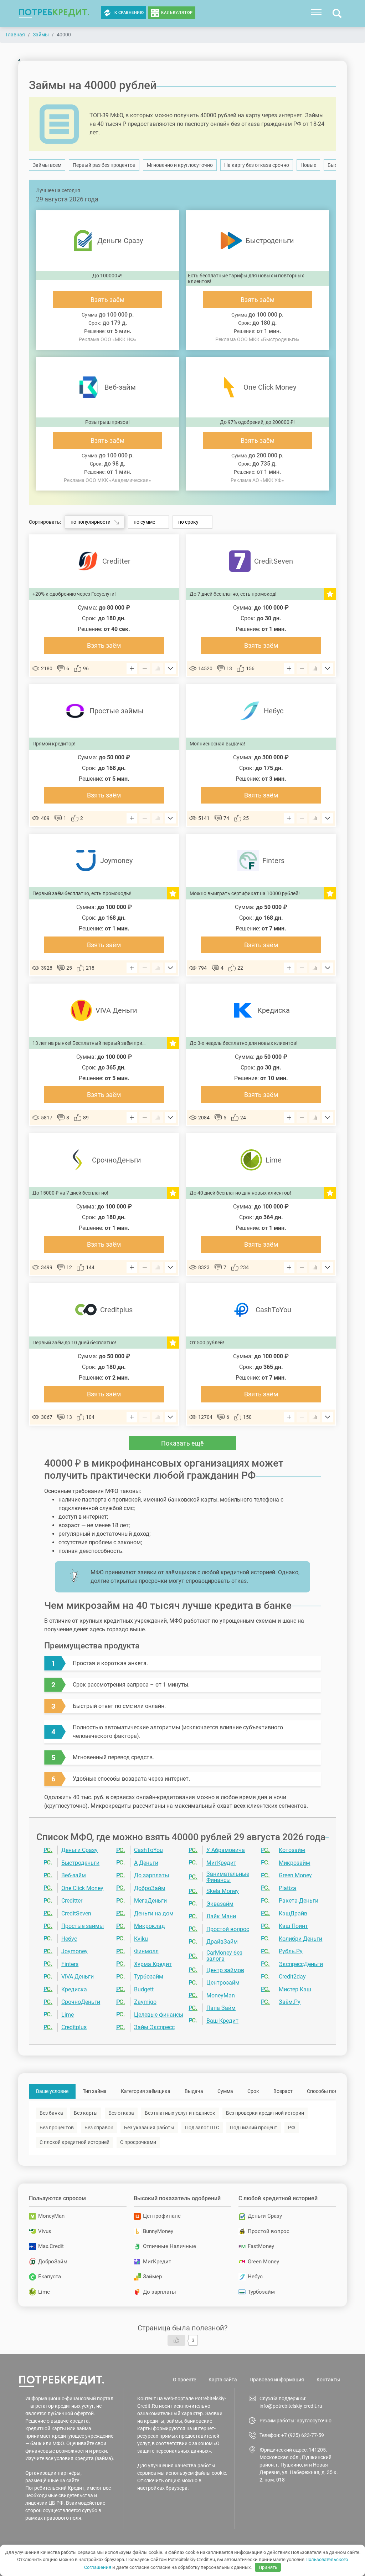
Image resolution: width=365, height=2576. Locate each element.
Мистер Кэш (295, 1989)
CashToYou (148, 1850)
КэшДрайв (293, 1913)
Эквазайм (220, 1904)
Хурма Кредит (153, 1964)
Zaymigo (145, 2002)
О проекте (184, 2380)
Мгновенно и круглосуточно (180, 165)
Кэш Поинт (293, 1926)
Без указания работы (149, 2128)
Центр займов (225, 1970)
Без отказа (121, 2113)
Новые (308, 165)
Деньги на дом (154, 1913)
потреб (54, 12)
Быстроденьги (80, 1863)
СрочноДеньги (81, 2002)
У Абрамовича (226, 1850)
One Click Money (82, 1888)
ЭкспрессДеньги (301, 1964)
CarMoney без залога (224, 1956)
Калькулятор (177, 13)
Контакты (328, 2380)
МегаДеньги (150, 1901)
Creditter (72, 1901)
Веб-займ (74, 1875)
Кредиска (74, 1989)
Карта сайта (223, 2380)
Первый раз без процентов (104, 165)
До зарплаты (151, 1875)
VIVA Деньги (78, 1977)
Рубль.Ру (291, 1951)
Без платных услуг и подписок (180, 2113)
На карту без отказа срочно (257, 165)
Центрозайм (223, 1983)
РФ (292, 2128)
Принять (268, 2567)
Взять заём (107, 300)
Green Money (295, 1875)
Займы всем (47, 165)
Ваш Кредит (222, 2021)
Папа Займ (221, 2008)
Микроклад (150, 1926)
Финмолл (146, 1951)
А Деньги (146, 1863)
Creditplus (74, 2027)
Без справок (99, 2128)
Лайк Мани (221, 1916)
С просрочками (138, 2142)
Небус (69, 1939)
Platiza (287, 1888)
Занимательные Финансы (228, 1877)
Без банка (51, 2113)
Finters (70, 1964)
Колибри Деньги (300, 1939)
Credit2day (292, 1977)
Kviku (141, 1939)
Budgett (144, 1989)
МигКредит (221, 1863)
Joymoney (74, 1951)
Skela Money (223, 1891)
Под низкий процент (254, 2128)
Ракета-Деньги (299, 1901)
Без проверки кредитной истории (265, 2113)
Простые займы (83, 1926)
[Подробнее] (170, 668)
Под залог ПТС (202, 2128)
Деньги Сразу (79, 1850)
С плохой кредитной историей (74, 2142)
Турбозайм (149, 1977)
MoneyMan (221, 1995)
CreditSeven (76, 1913)
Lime (68, 2015)
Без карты (86, 2113)
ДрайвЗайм (222, 1942)
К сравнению (129, 13)
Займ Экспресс (154, 2027)
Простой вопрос (228, 1929)
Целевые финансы (159, 2015)
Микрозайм (294, 1863)
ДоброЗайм (150, 1888)
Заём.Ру (290, 2002)
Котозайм (292, 1850)
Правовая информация (277, 2380)
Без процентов (57, 2128)
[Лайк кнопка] (176, 2340)
